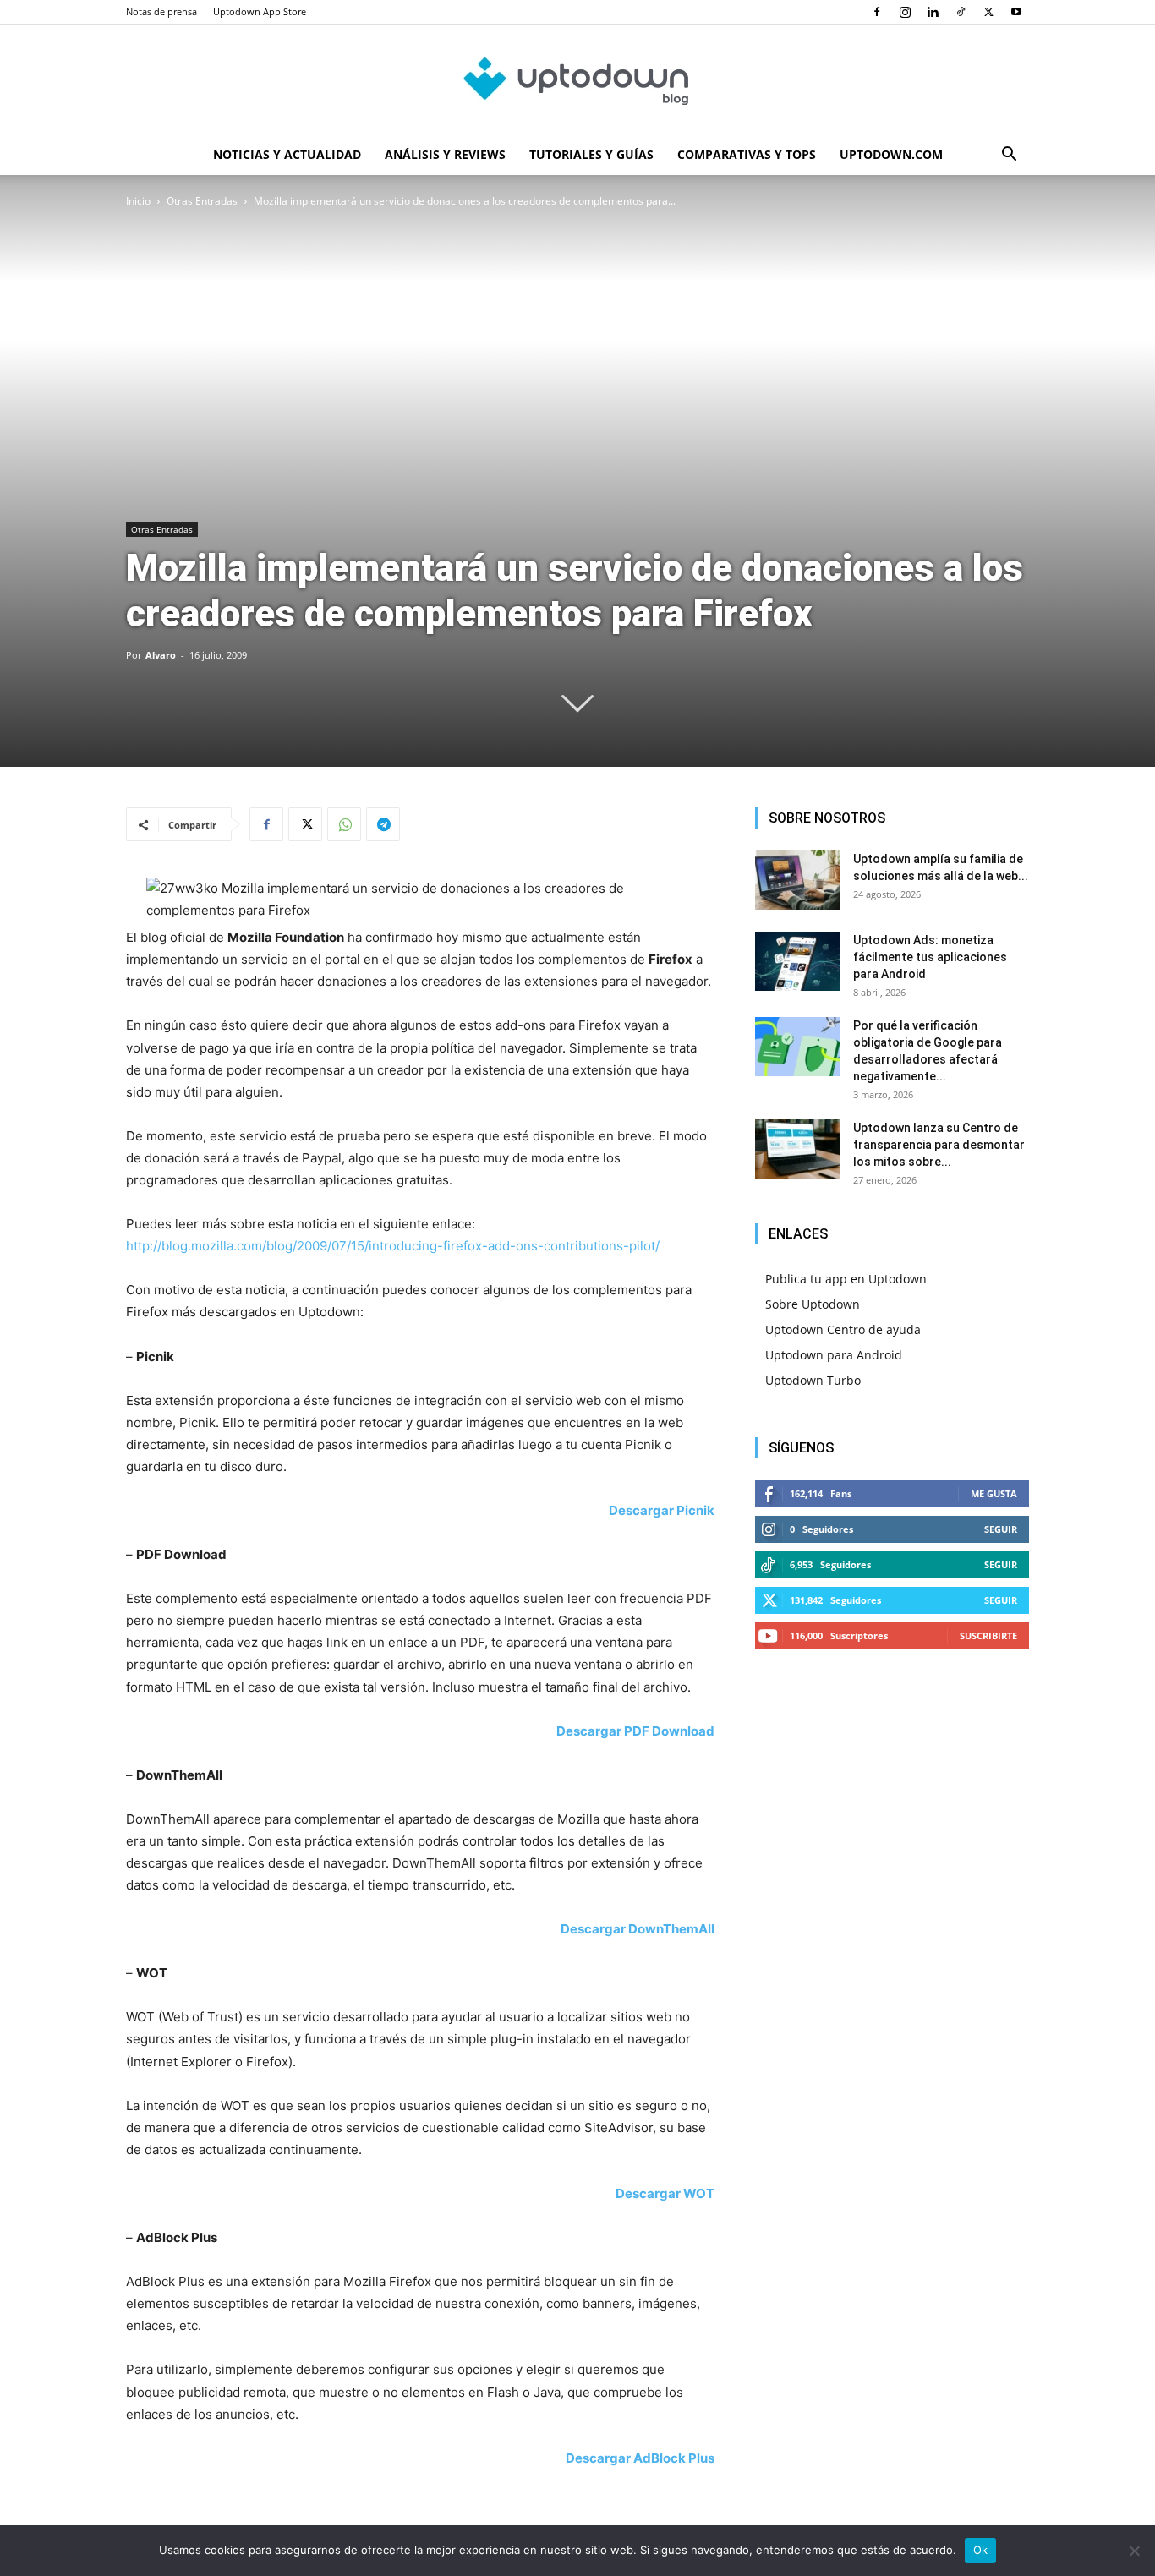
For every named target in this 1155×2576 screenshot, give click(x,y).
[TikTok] (961, 12)
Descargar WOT (665, 2193)
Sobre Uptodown (813, 1304)
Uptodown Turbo (813, 1380)
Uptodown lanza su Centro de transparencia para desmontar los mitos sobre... (939, 1145)
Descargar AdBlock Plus (640, 2458)
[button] (1009, 156)
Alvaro (161, 655)
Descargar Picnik (662, 1510)
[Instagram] (905, 12)
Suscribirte (988, 1635)
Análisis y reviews (445, 154)
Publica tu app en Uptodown (846, 1279)
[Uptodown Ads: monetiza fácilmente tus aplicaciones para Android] (797, 961)
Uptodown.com (891, 154)
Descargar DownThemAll (638, 1929)
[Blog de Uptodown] (577, 80)
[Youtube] (1016, 12)
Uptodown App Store (260, 11)
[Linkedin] (933, 12)
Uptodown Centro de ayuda (843, 1329)
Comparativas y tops (747, 154)
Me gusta (994, 1493)
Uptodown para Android (834, 1355)
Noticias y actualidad (287, 154)
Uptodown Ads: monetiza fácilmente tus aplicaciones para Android (930, 957)
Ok (981, 2550)
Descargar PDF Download (635, 1731)
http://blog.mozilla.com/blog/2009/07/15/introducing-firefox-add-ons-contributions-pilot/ (393, 1246)
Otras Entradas (202, 201)
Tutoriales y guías (591, 154)
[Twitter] (988, 12)
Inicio (138, 201)
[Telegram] (383, 824)
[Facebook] (877, 12)
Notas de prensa (161, 11)
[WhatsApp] (344, 824)
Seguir (1001, 1529)
